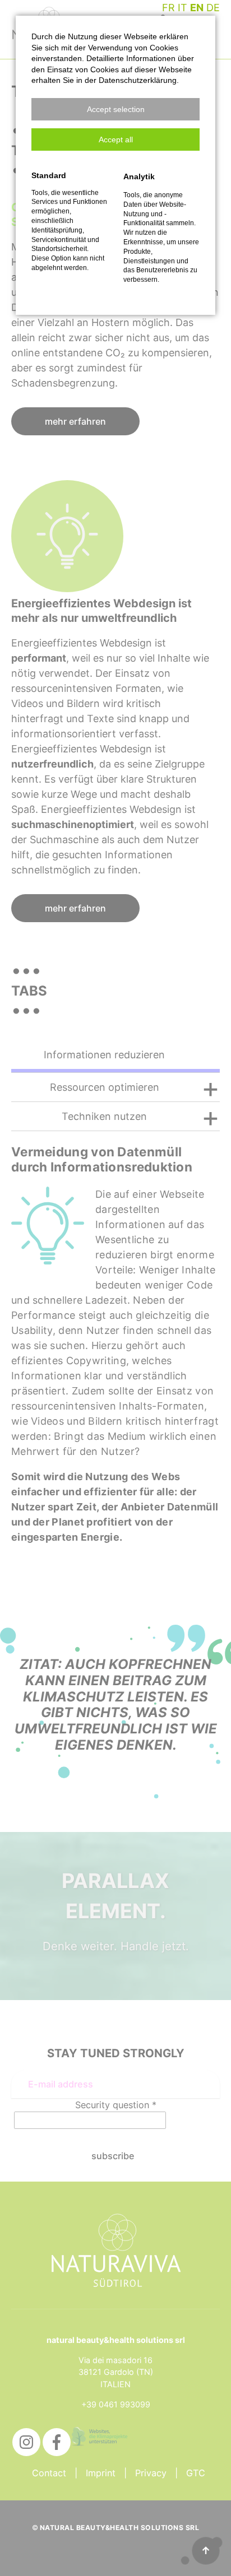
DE (213, 8)
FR (168, 8)
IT (183, 8)
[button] (115, 109)
